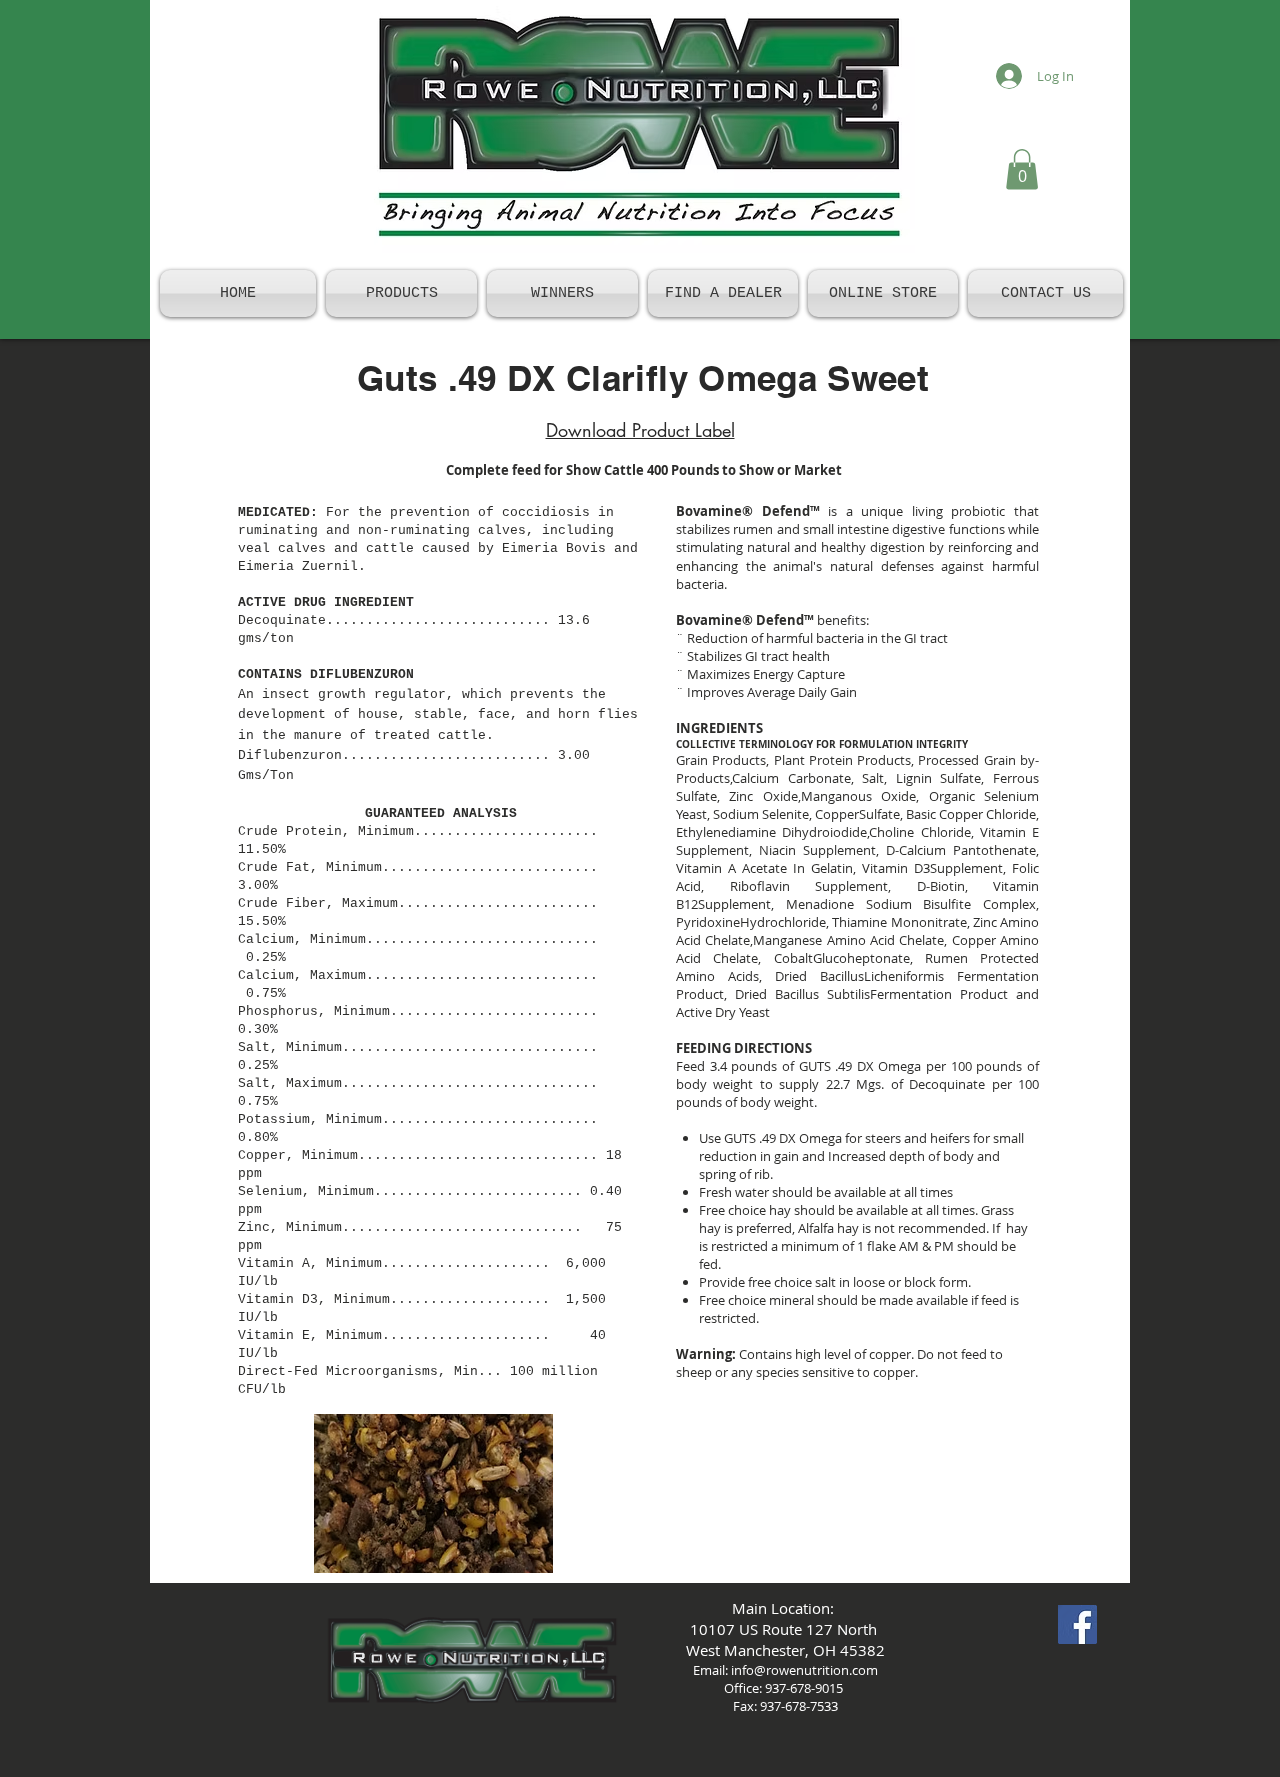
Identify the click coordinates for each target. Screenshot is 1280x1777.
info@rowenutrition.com (804, 1670)
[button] (1022, 169)
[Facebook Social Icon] (1077, 1624)
